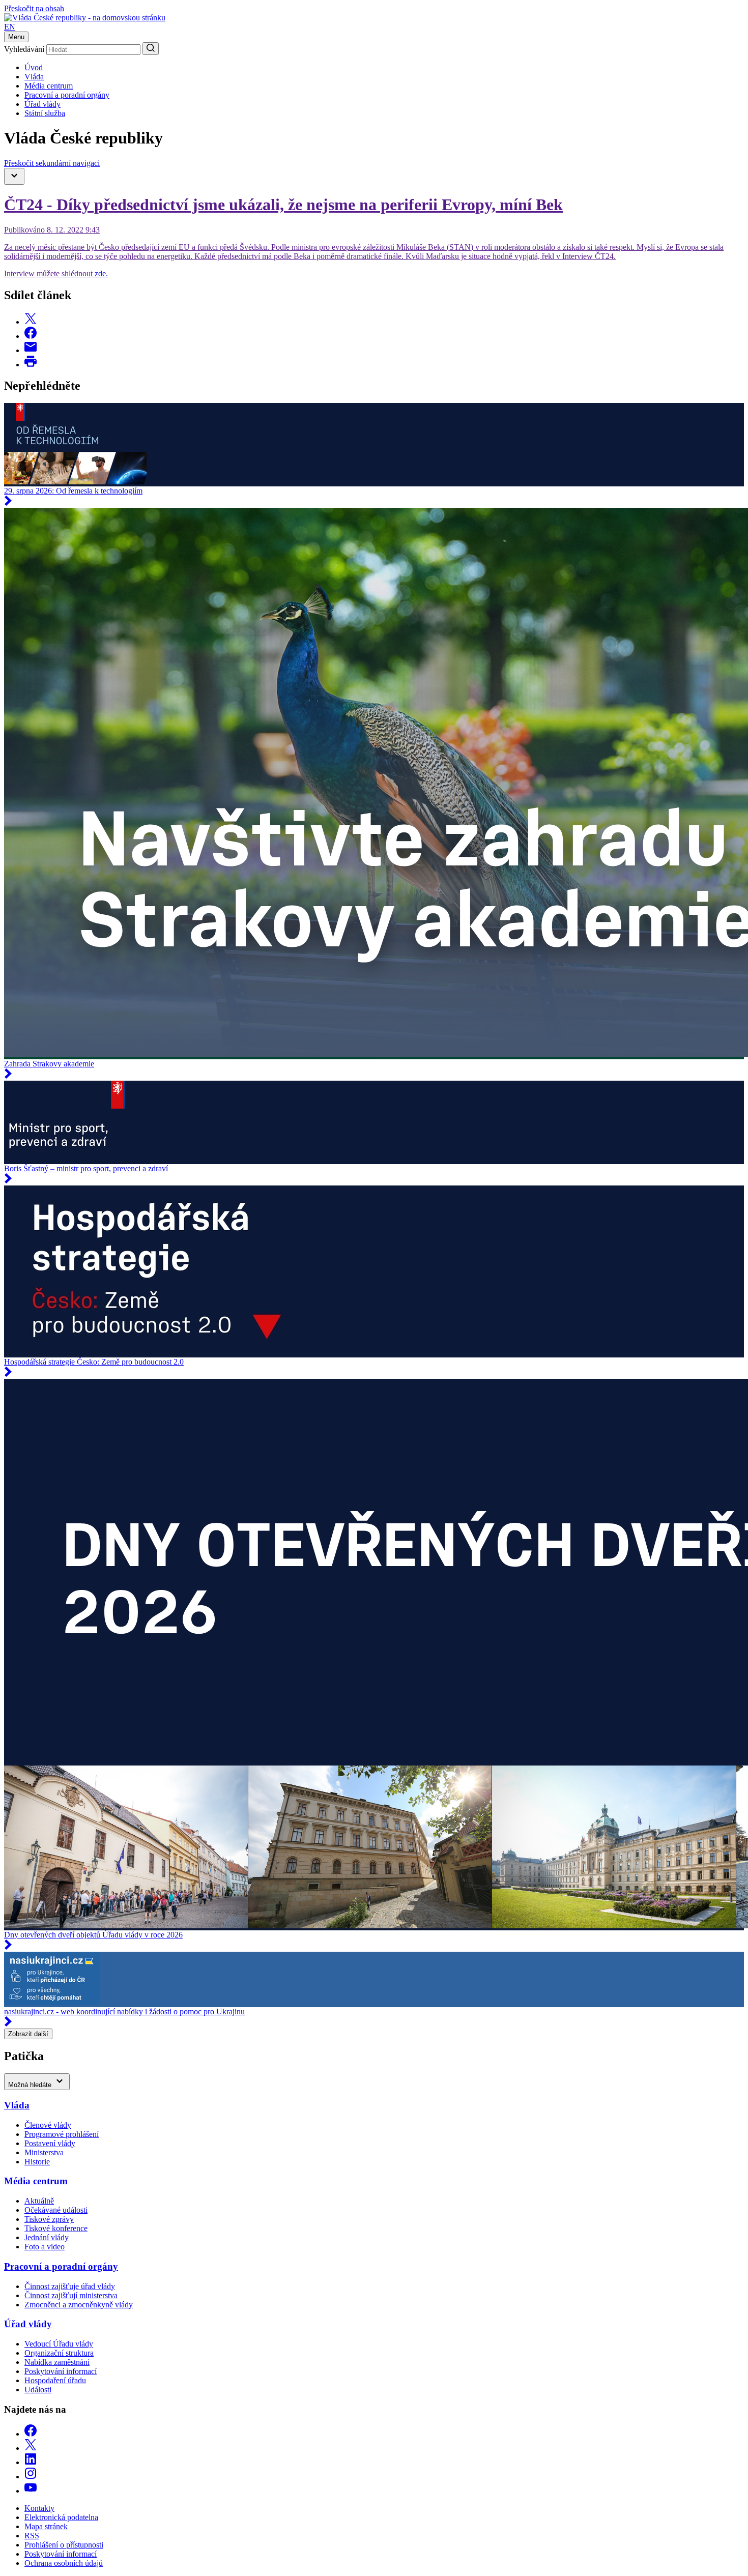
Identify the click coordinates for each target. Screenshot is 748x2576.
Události (38, 2390)
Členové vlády (48, 2125)
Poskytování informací (61, 2371)
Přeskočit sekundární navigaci (52, 163)
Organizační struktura (59, 2353)
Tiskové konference (56, 2228)
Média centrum (49, 86)
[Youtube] (31, 2491)
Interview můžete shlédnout (49, 273)
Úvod (34, 67)
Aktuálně (39, 2201)
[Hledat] (151, 49)
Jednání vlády (47, 2237)
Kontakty (39, 2508)
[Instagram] (31, 2477)
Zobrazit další (28, 2034)
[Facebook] (31, 2434)
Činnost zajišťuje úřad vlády (70, 2286)
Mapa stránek (46, 2526)
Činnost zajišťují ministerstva (71, 2295)
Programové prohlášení (62, 2134)
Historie (37, 2162)
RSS (32, 2536)
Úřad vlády (42, 104)
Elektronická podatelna (61, 2517)
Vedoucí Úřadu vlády (59, 2344)
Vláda (34, 77)
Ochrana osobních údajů (64, 2563)
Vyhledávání (24, 49)
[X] (31, 2448)
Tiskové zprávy (49, 2219)
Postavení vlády (50, 2143)
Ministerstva (44, 2152)
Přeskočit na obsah (34, 8)
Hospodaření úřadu (55, 2380)
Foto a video (45, 2247)
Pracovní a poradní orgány (67, 95)
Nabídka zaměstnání (57, 2362)
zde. (101, 273)
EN (10, 27)
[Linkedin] (31, 2462)
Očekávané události (56, 2210)
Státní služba (45, 113)
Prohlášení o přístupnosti (64, 2545)
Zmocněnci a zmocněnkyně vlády (79, 2305)
